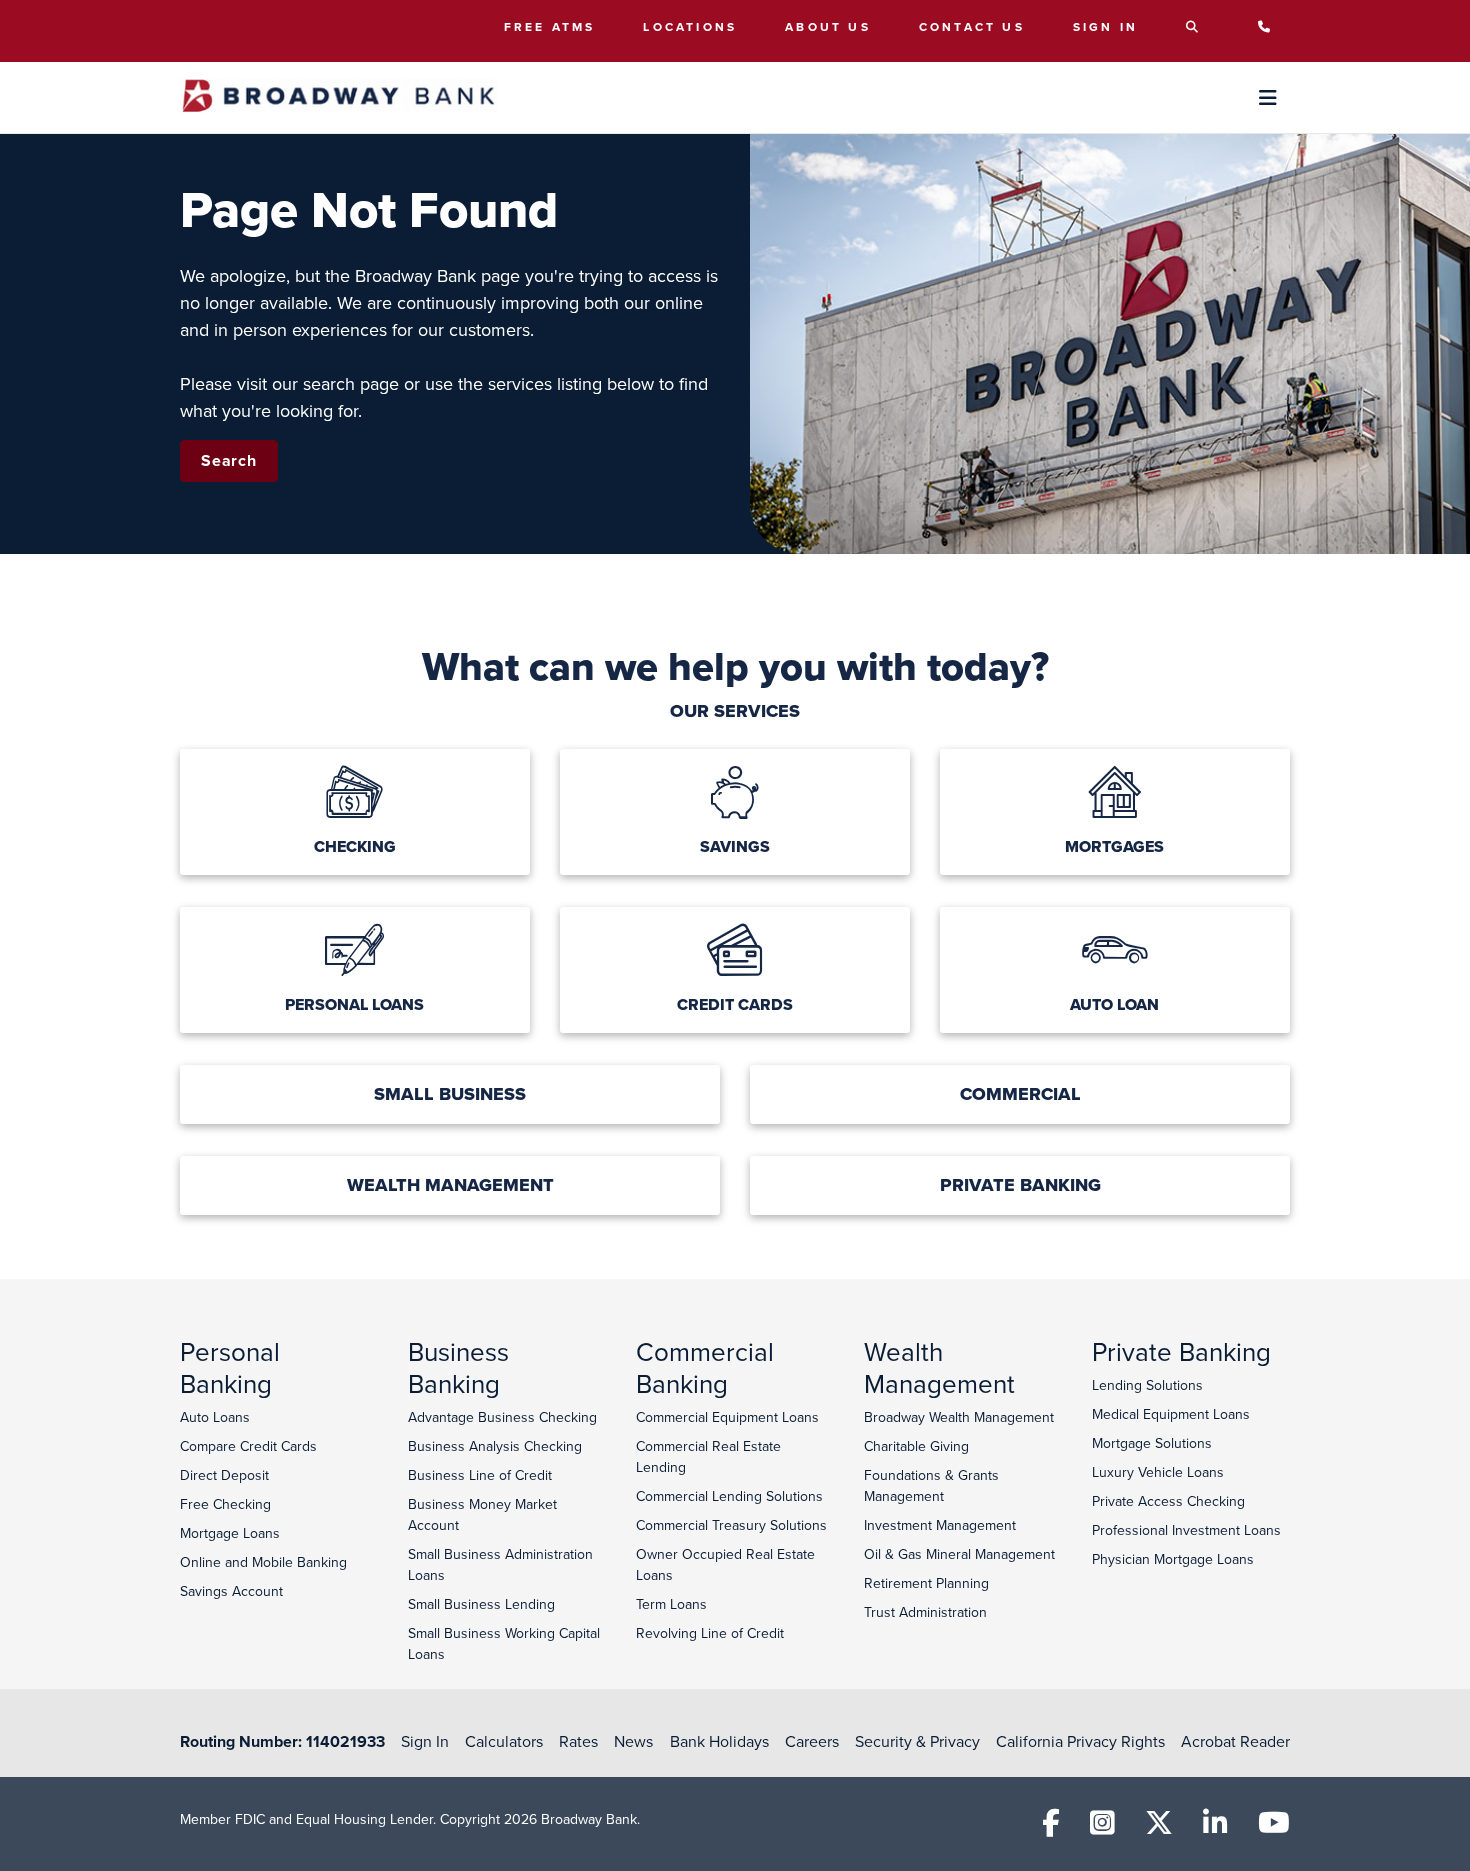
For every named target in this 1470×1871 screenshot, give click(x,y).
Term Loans (671, 1604)
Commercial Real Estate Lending (708, 1456)
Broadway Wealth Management (959, 1417)
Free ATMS (550, 26)
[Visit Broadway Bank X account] (1159, 1828)
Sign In (1105, 26)
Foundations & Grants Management (931, 1485)
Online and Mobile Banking (263, 1562)
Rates (578, 1741)
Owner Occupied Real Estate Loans (725, 1564)
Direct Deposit (224, 1475)
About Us (828, 26)
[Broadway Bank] (339, 97)
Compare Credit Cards (248, 1446)
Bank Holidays (719, 1741)
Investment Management (940, 1525)
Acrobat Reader (1235, 1741)
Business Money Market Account (482, 1514)
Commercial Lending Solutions (729, 1496)
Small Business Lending (481, 1604)
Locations (690, 26)
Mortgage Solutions (1152, 1443)
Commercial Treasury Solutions (731, 1525)
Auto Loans (215, 1417)
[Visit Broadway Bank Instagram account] (1102, 1828)
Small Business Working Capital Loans (504, 1643)
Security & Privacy (917, 1741)
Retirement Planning (926, 1583)
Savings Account (231, 1591)
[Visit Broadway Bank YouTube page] (1274, 1828)
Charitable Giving (916, 1446)
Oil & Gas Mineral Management (959, 1554)
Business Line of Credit (480, 1475)
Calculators (504, 1741)
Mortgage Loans (230, 1533)
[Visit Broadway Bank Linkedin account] (1215, 1828)
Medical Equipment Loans (1171, 1414)
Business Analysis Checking (495, 1446)
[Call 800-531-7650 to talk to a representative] (1269, 27)
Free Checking (225, 1504)
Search (229, 460)
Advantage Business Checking (502, 1417)
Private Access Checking (1168, 1501)
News (633, 1741)
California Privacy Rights (1080, 1741)
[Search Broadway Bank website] (1197, 27)
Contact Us (972, 26)
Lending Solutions (1147, 1385)
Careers (812, 1741)
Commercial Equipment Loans (727, 1417)
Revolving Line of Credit (710, 1633)
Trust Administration (925, 1612)
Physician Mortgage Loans (1173, 1559)
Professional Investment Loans (1186, 1530)
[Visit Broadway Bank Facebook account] (1051, 1828)
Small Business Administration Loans (500, 1564)
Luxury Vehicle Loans (1158, 1472)
